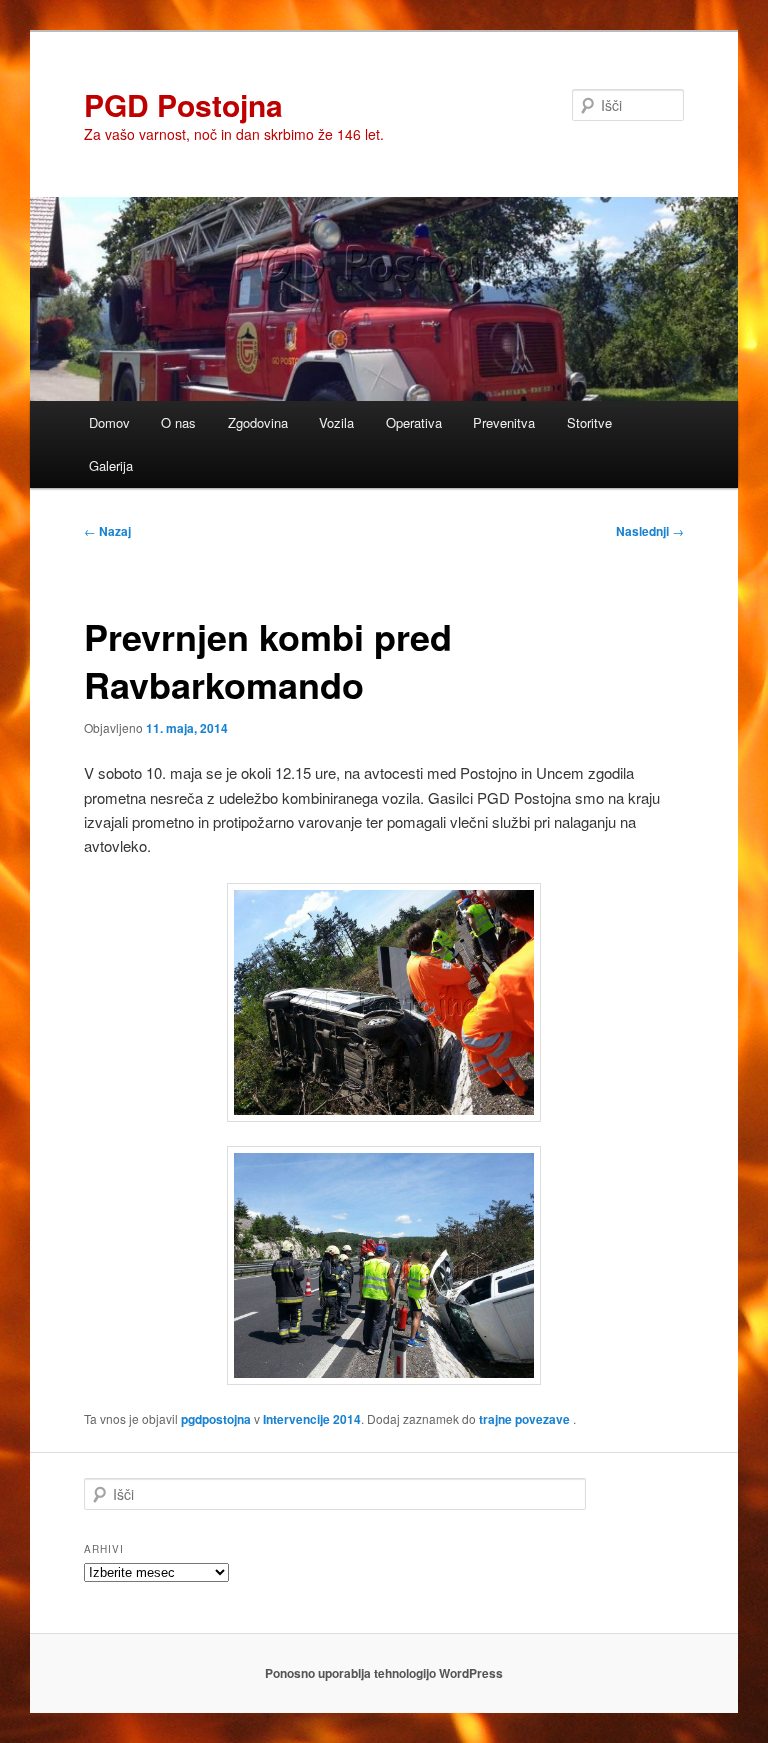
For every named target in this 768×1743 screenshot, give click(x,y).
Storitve (589, 422)
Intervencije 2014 (312, 1419)
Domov (109, 422)
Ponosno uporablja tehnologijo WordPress (384, 1673)
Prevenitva (504, 422)
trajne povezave (524, 1419)
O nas (178, 422)
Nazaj (107, 531)
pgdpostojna (216, 1419)
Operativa (414, 422)
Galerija (111, 465)
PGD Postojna (183, 104)
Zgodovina (258, 422)
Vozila (336, 422)
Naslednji (650, 531)
